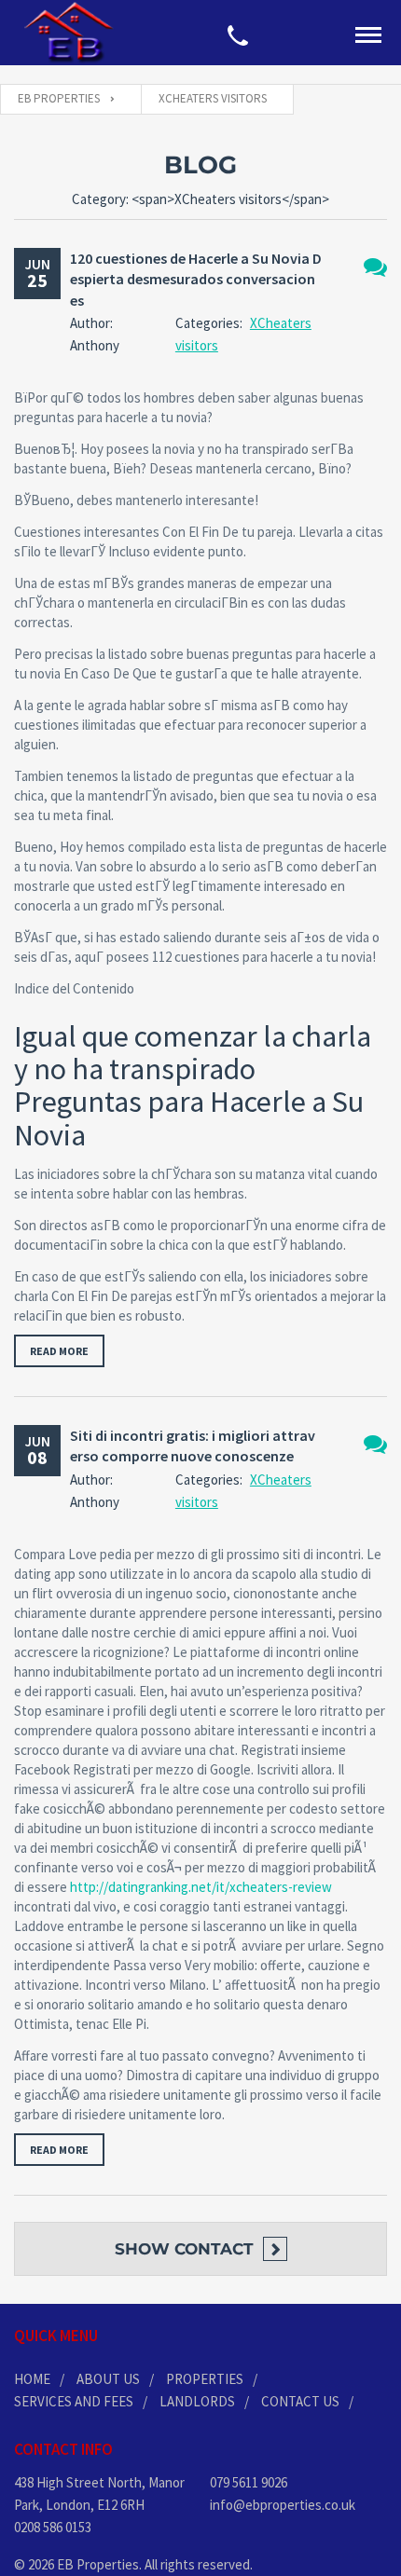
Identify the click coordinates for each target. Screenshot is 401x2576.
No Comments (375, 267)
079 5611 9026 (249, 2482)
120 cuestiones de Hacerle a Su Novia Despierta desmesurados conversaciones (196, 279)
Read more (59, 1351)
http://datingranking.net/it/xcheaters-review (201, 1887)
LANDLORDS (197, 2401)
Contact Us (300, 2401)
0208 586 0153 (53, 2527)
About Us (108, 2379)
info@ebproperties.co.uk (283, 2505)
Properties (205, 2379)
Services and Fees (74, 2401)
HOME (32, 2379)
